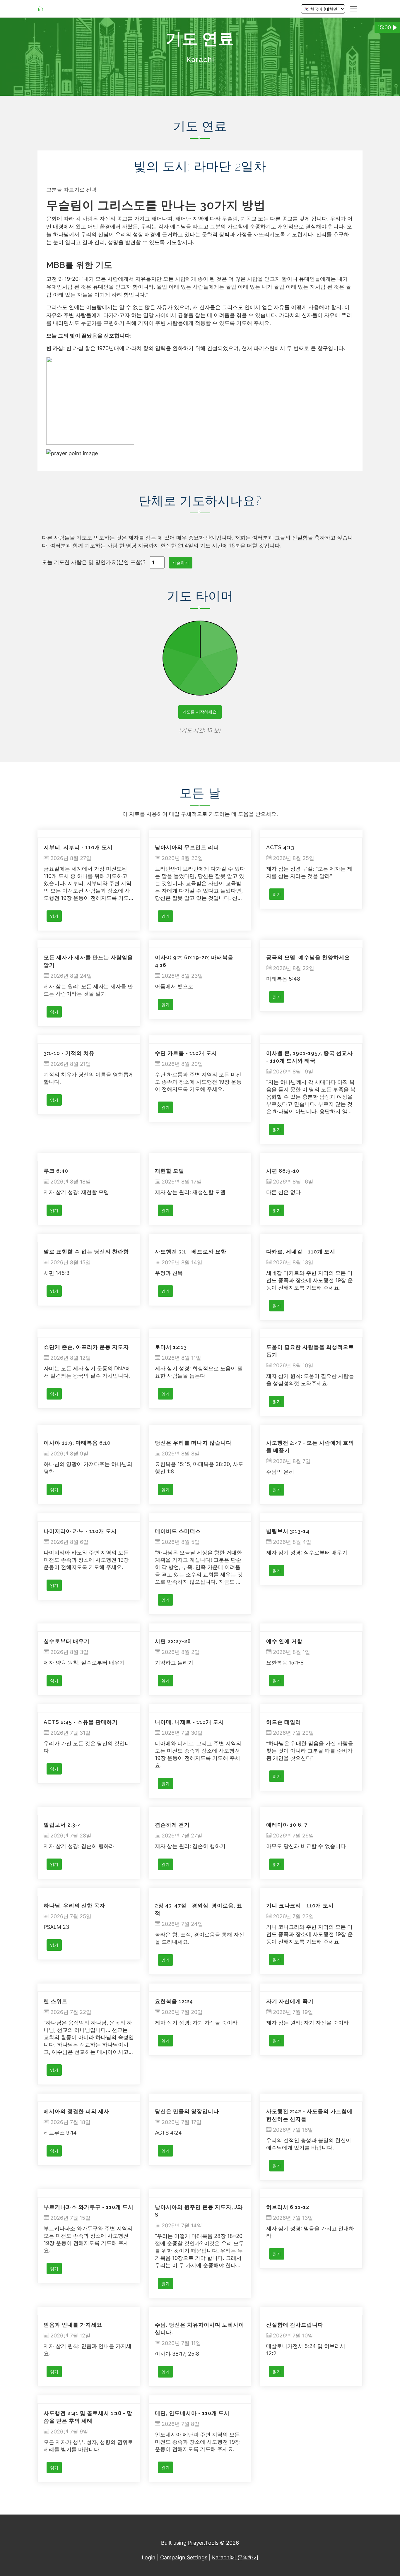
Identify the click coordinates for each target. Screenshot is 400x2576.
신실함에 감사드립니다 (295, 2325)
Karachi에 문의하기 (235, 2557)
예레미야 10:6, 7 (287, 1825)
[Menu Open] (354, 9)
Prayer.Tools (203, 2543)
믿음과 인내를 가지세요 (73, 2325)
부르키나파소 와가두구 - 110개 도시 (89, 2207)
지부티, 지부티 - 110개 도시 (78, 847)
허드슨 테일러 (284, 1722)
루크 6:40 (56, 1171)
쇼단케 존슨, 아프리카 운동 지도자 (86, 1347)
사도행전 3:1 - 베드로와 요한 (191, 1252)
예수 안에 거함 (284, 1641)
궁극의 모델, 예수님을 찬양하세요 (308, 957)
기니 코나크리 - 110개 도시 (300, 1906)
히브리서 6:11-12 (288, 2207)
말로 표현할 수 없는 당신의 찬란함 (86, 1252)
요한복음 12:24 (174, 2001)
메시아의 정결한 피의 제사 (76, 2111)
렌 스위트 (55, 2001)
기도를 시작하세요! (200, 712)
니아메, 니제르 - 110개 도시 (189, 1722)
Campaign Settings (184, 2557)
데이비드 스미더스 (178, 1531)
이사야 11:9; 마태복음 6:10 (77, 1443)
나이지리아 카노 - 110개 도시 (80, 1531)
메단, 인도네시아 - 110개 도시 (192, 2413)
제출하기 (181, 563)
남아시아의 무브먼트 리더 (187, 847)
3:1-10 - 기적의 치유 (69, 1053)
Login (149, 2557)
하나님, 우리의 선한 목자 (74, 1906)
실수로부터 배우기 (67, 1641)
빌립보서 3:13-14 (288, 1531)
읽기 (54, 916)
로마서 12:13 (171, 1347)
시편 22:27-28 (173, 1641)
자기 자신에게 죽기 (290, 2001)
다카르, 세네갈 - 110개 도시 (301, 1252)
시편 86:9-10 (283, 1171)
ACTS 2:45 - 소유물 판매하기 (81, 1722)
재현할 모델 (170, 1171)
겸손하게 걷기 (172, 1825)
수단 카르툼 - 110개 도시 (186, 1053)
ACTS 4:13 (280, 847)
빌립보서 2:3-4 (62, 1825)
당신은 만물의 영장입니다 (187, 2111)
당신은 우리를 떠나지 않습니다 (193, 1443)
